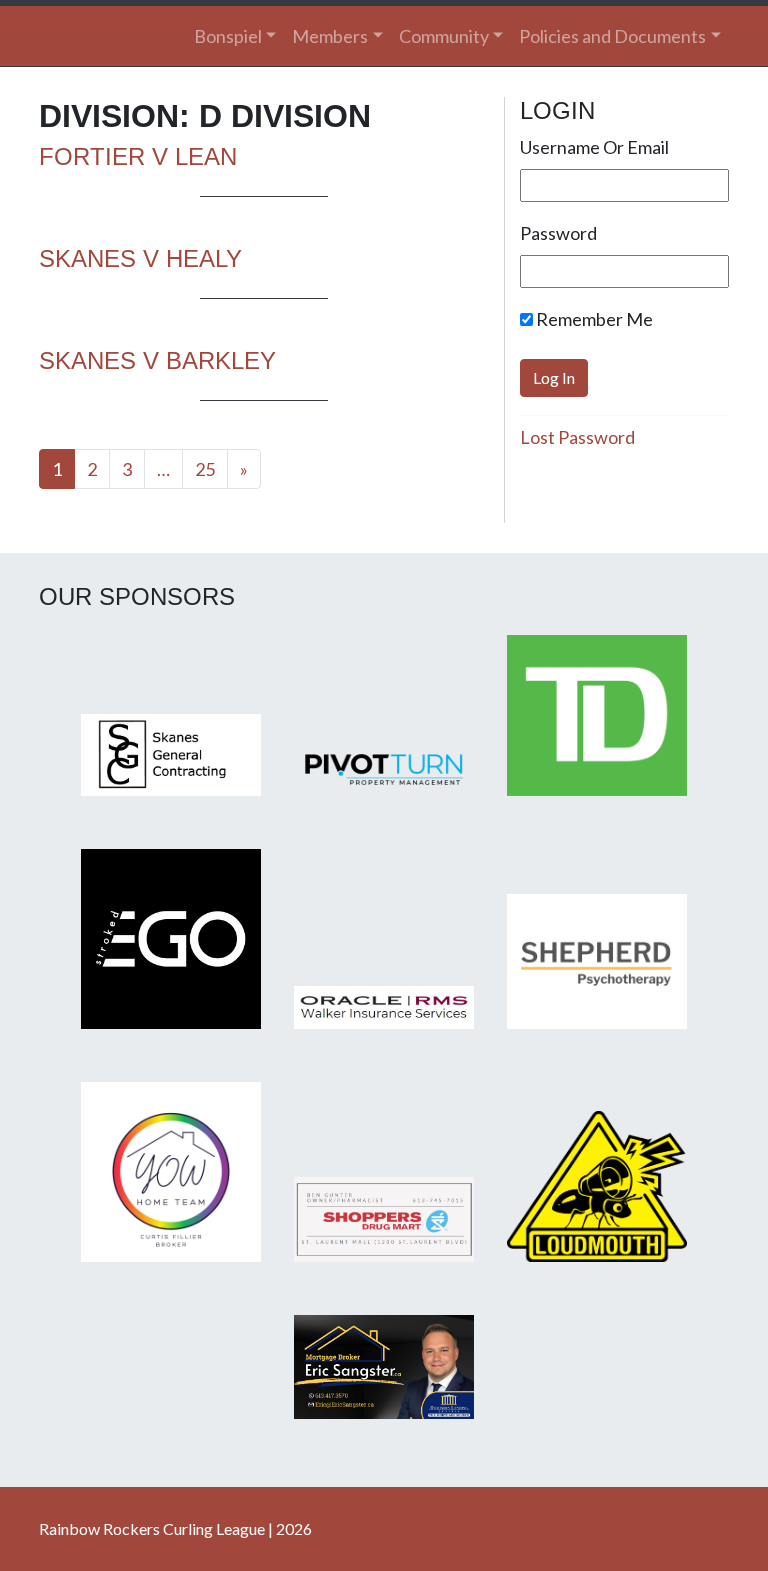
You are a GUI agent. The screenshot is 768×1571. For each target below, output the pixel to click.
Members (330, 36)
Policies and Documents (612, 36)
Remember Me (593, 319)
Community (444, 36)
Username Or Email (594, 147)
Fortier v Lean (138, 156)
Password (558, 233)
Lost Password (577, 437)
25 (205, 469)
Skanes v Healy (140, 258)
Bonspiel (228, 36)
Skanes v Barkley (157, 360)
